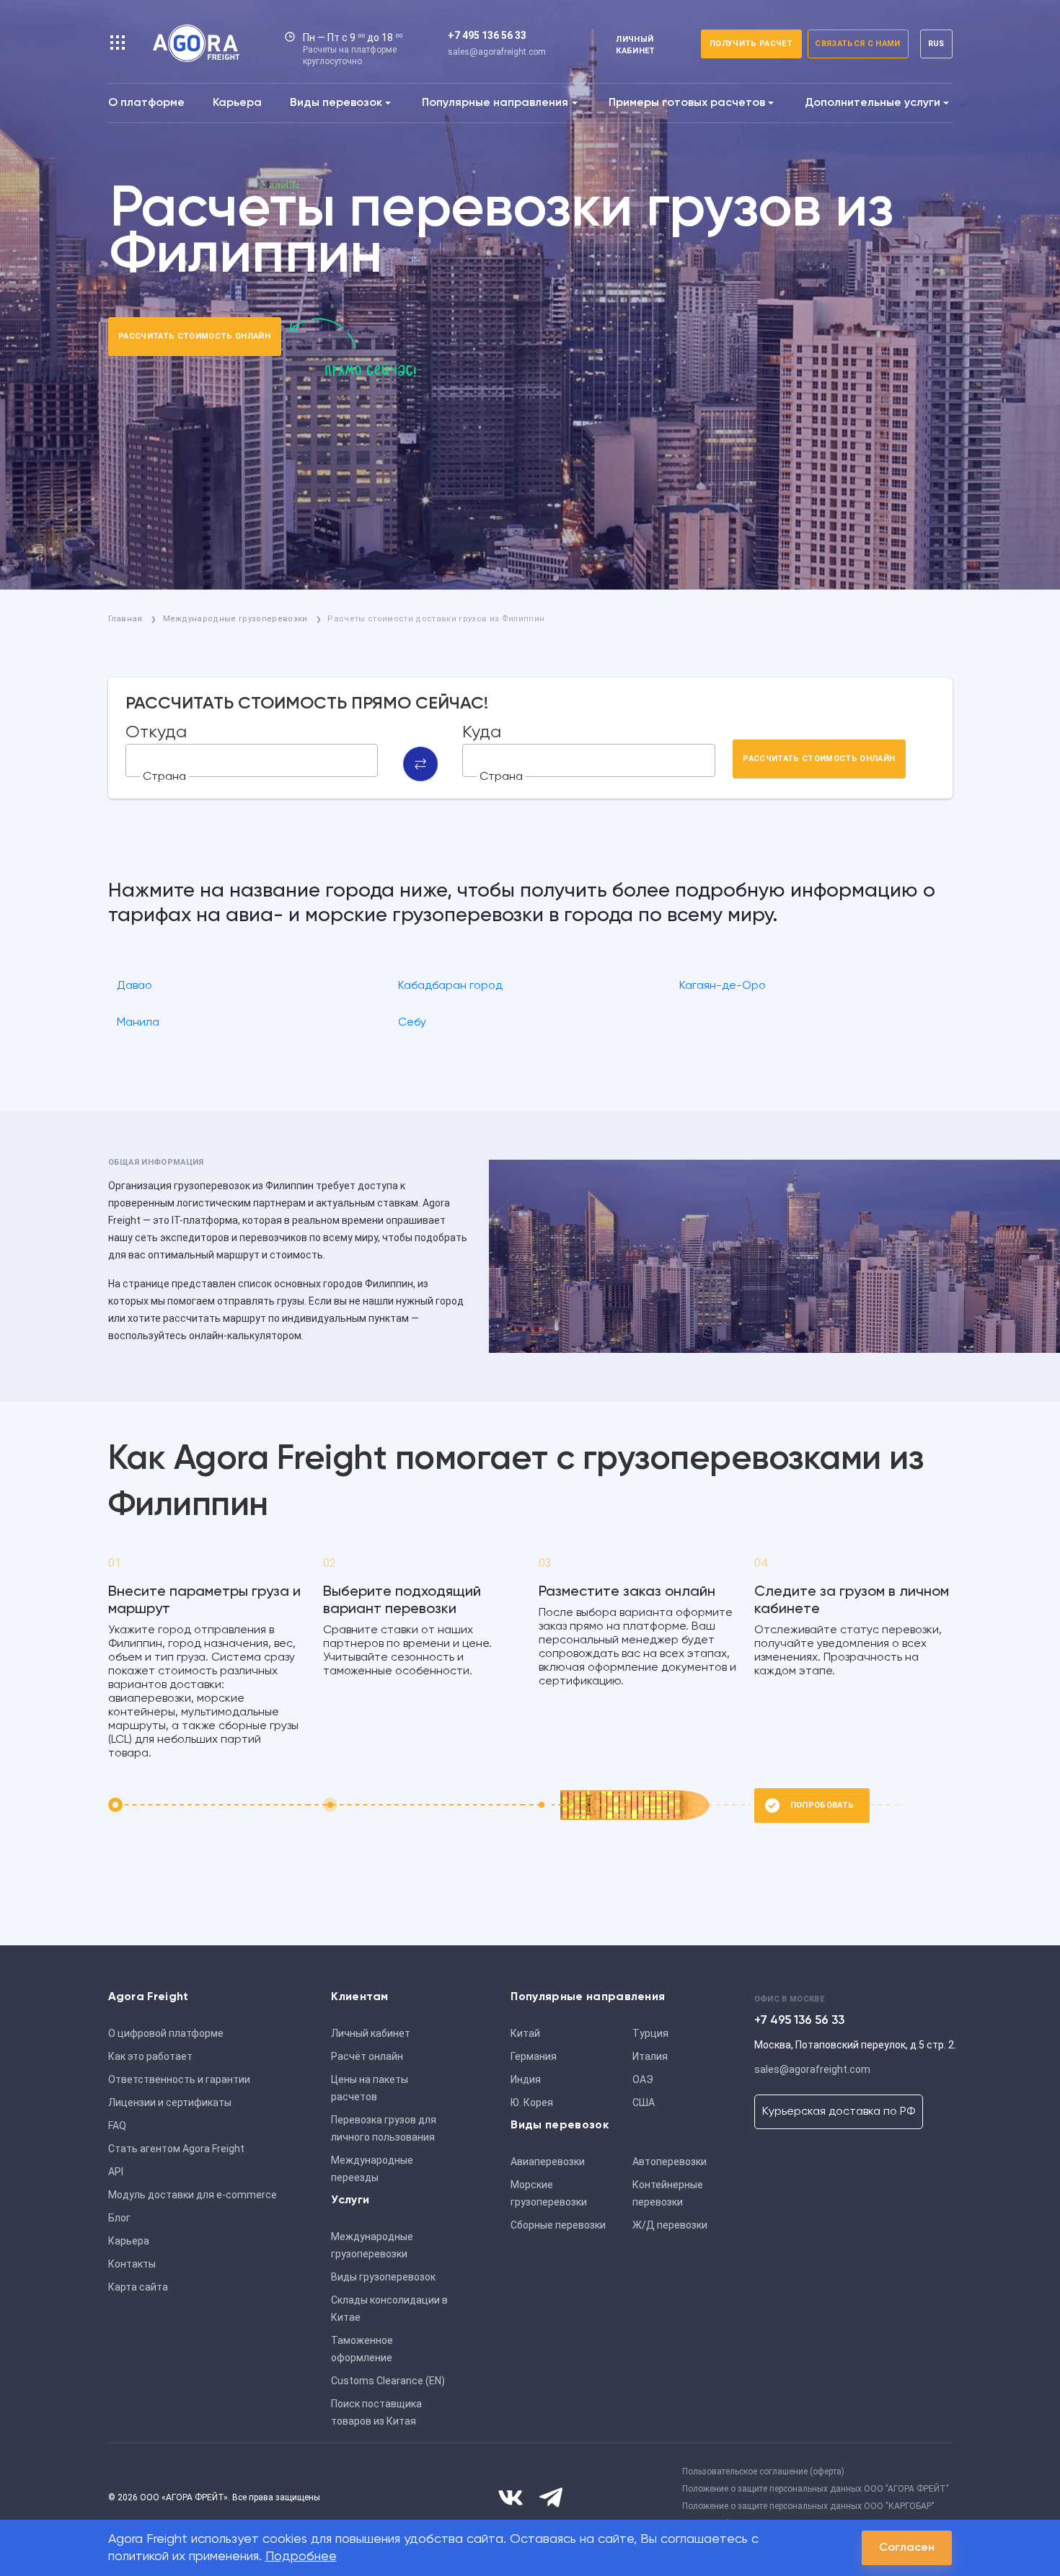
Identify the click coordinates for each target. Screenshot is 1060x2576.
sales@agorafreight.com (497, 52)
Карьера (237, 103)
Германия (534, 2056)
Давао (134, 986)
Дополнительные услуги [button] (873, 103)
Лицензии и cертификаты (170, 2102)
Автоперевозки (670, 2162)
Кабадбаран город (450, 986)
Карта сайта (138, 2287)
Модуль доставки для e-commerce (193, 2195)
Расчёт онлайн (367, 2056)
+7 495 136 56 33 (487, 35)
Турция (650, 2033)
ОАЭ (643, 2079)
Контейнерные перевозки (668, 2193)
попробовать (822, 1805)
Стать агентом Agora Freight (176, 2149)
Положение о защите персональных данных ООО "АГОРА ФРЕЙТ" (816, 2489)
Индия (526, 2079)
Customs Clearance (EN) (388, 2381)
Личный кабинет (371, 2033)
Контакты (132, 2264)
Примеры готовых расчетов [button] (687, 103)
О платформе (146, 103)
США (644, 2102)
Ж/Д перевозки (670, 2225)
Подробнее (301, 2557)
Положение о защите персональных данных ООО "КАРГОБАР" (808, 2506)
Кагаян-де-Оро (723, 986)
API (116, 2172)
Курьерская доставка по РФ (839, 2112)
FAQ (117, 2126)
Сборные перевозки (558, 2225)
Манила (138, 1023)
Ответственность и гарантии (179, 2079)
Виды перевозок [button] (336, 103)
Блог (119, 2218)
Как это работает (150, 2056)
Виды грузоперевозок (383, 2277)
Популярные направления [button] (495, 103)
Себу (412, 1023)
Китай (525, 2033)
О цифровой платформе (166, 2033)
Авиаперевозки (548, 2162)
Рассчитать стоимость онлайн (194, 336)
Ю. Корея (532, 2102)
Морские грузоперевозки (549, 2193)
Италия (650, 2056)
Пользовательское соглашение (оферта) (763, 2471)
